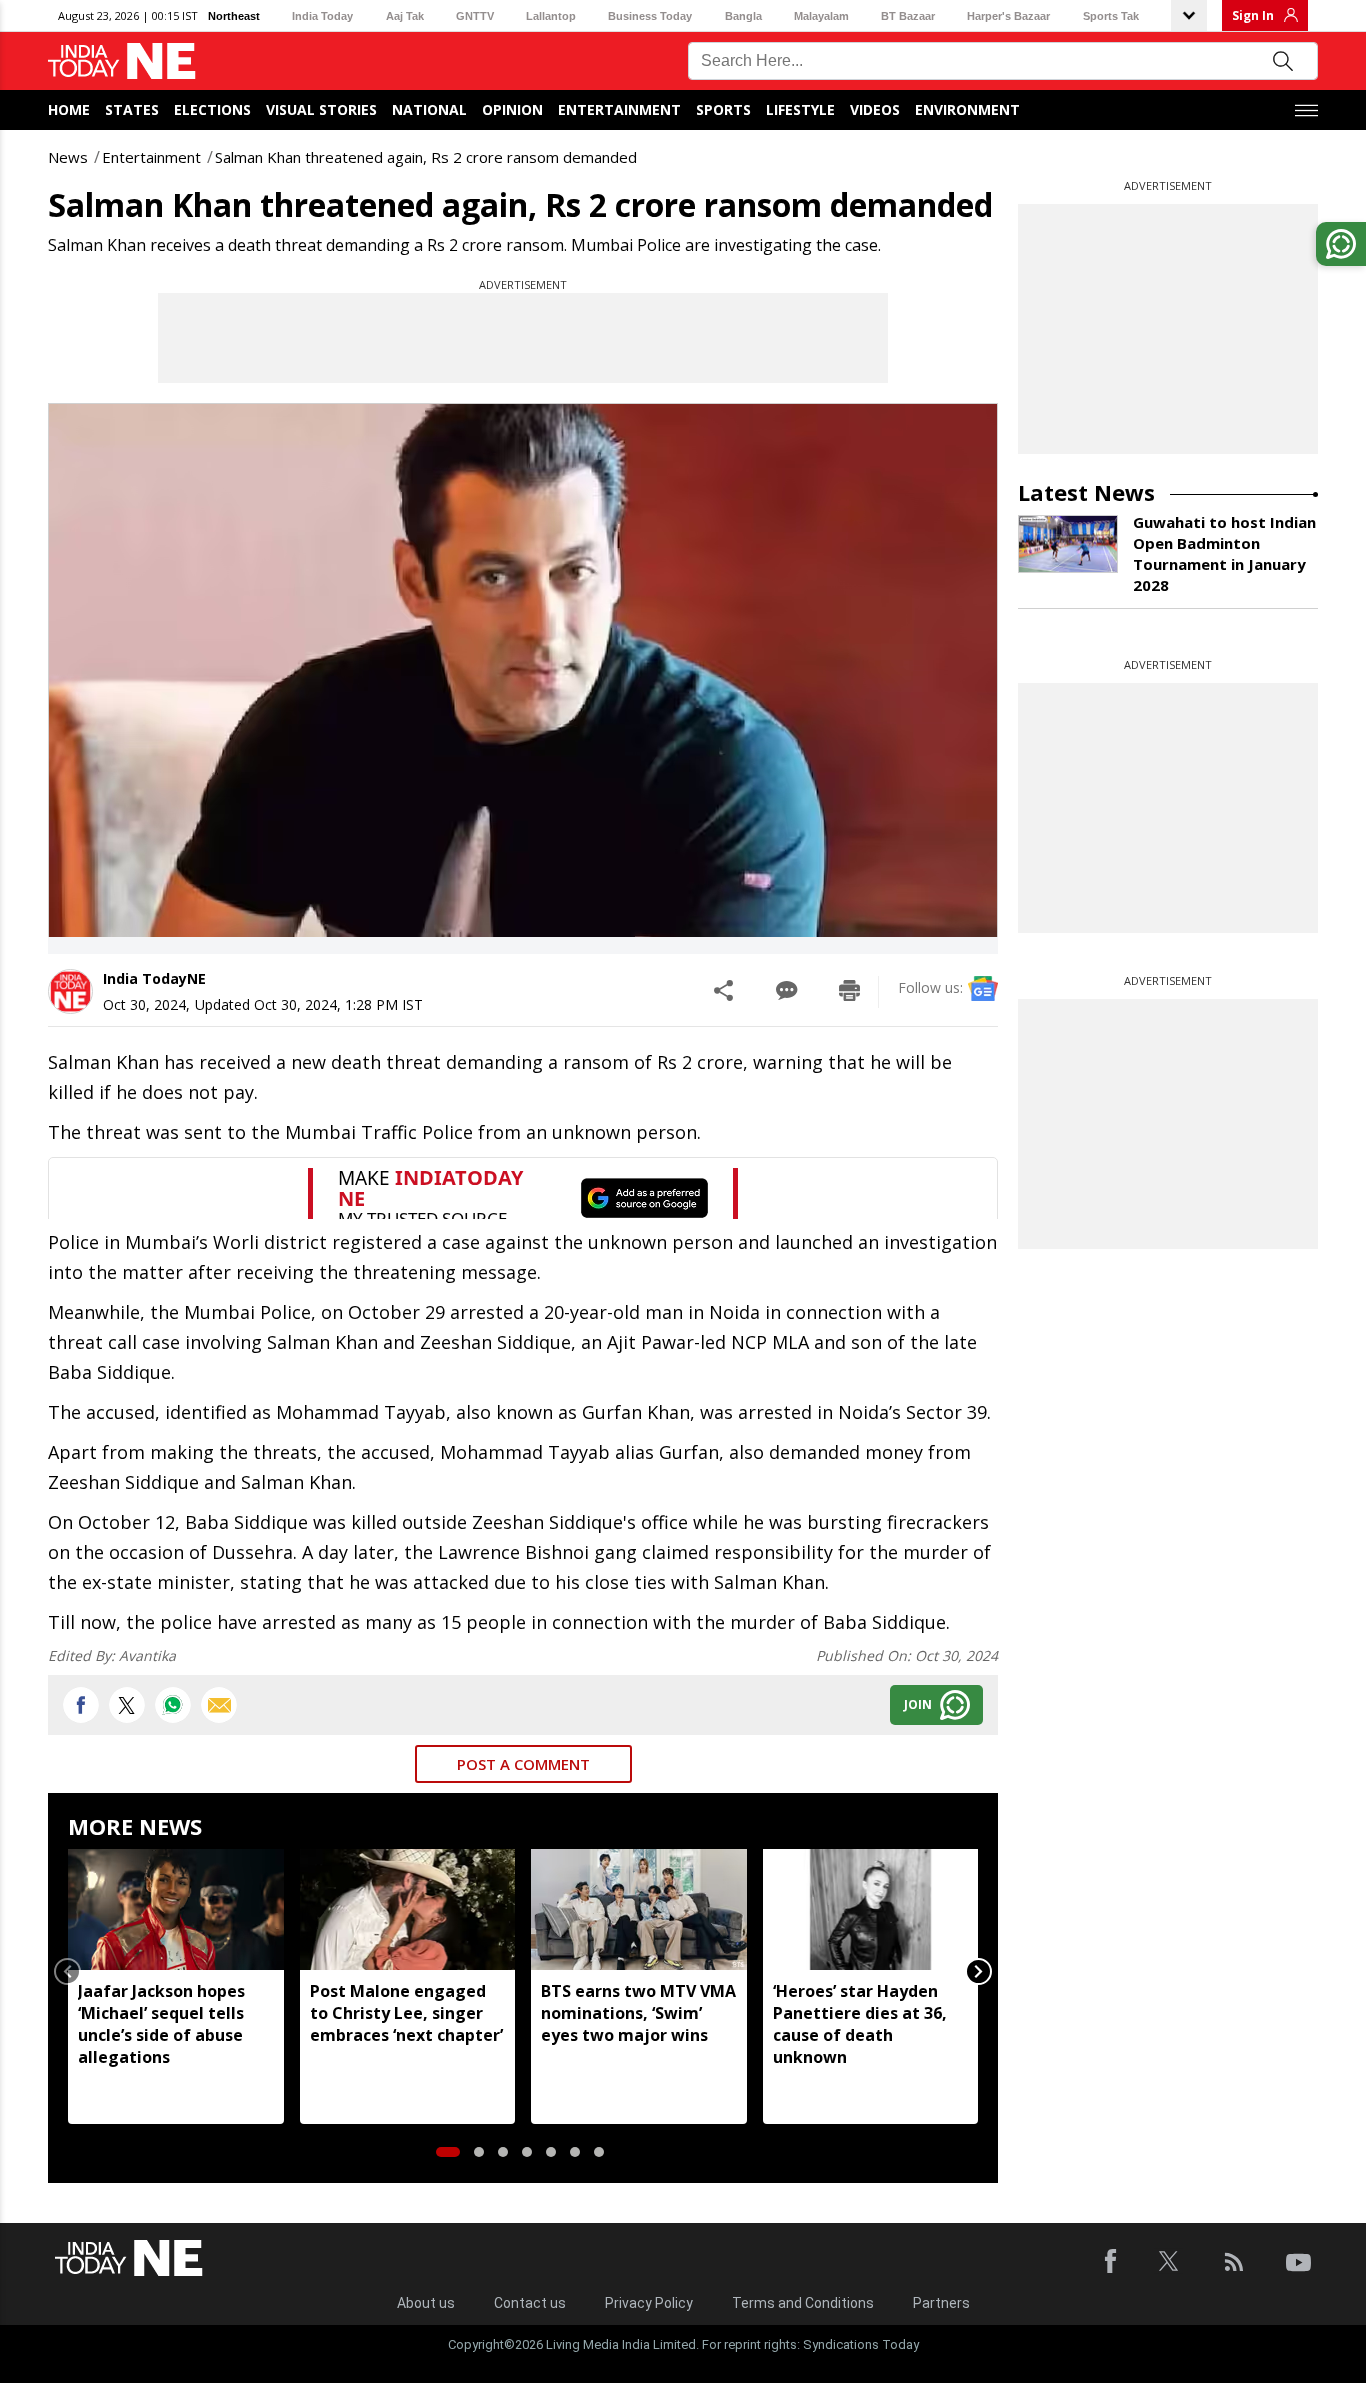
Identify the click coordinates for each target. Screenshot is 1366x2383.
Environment (967, 109)
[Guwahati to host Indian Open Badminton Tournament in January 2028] (1068, 544)
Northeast (234, 16)
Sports (723, 109)
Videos (875, 109)
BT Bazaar (908, 16)
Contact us (530, 2303)
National (429, 109)
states (132, 109)
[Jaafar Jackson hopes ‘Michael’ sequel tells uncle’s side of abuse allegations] (176, 1909)
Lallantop (551, 16)
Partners (941, 2303)
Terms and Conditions (803, 2303)
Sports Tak (1111, 16)
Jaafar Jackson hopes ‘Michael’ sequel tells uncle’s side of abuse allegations (161, 2024)
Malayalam (821, 16)
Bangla (743, 16)
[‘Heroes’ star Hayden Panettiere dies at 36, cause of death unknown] (871, 1909)
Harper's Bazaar (1008, 16)
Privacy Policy (649, 2303)
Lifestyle (800, 109)
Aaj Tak (405, 16)
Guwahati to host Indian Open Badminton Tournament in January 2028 (1224, 553)
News (68, 157)
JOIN (918, 1704)
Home (69, 109)
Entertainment (619, 109)
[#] (173, 1705)
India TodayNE (154, 978)
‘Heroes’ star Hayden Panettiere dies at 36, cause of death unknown (860, 2024)
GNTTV (475, 16)
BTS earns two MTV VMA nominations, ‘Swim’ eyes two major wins (638, 2013)
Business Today (650, 16)
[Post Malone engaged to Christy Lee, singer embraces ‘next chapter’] (408, 1909)
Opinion (512, 109)
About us (426, 2303)
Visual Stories (321, 109)
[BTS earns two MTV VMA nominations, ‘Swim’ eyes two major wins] (639, 1909)
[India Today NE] (122, 61)
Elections (212, 109)
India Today (322, 16)
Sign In (1253, 15)
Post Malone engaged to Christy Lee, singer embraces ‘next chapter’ (406, 2013)
